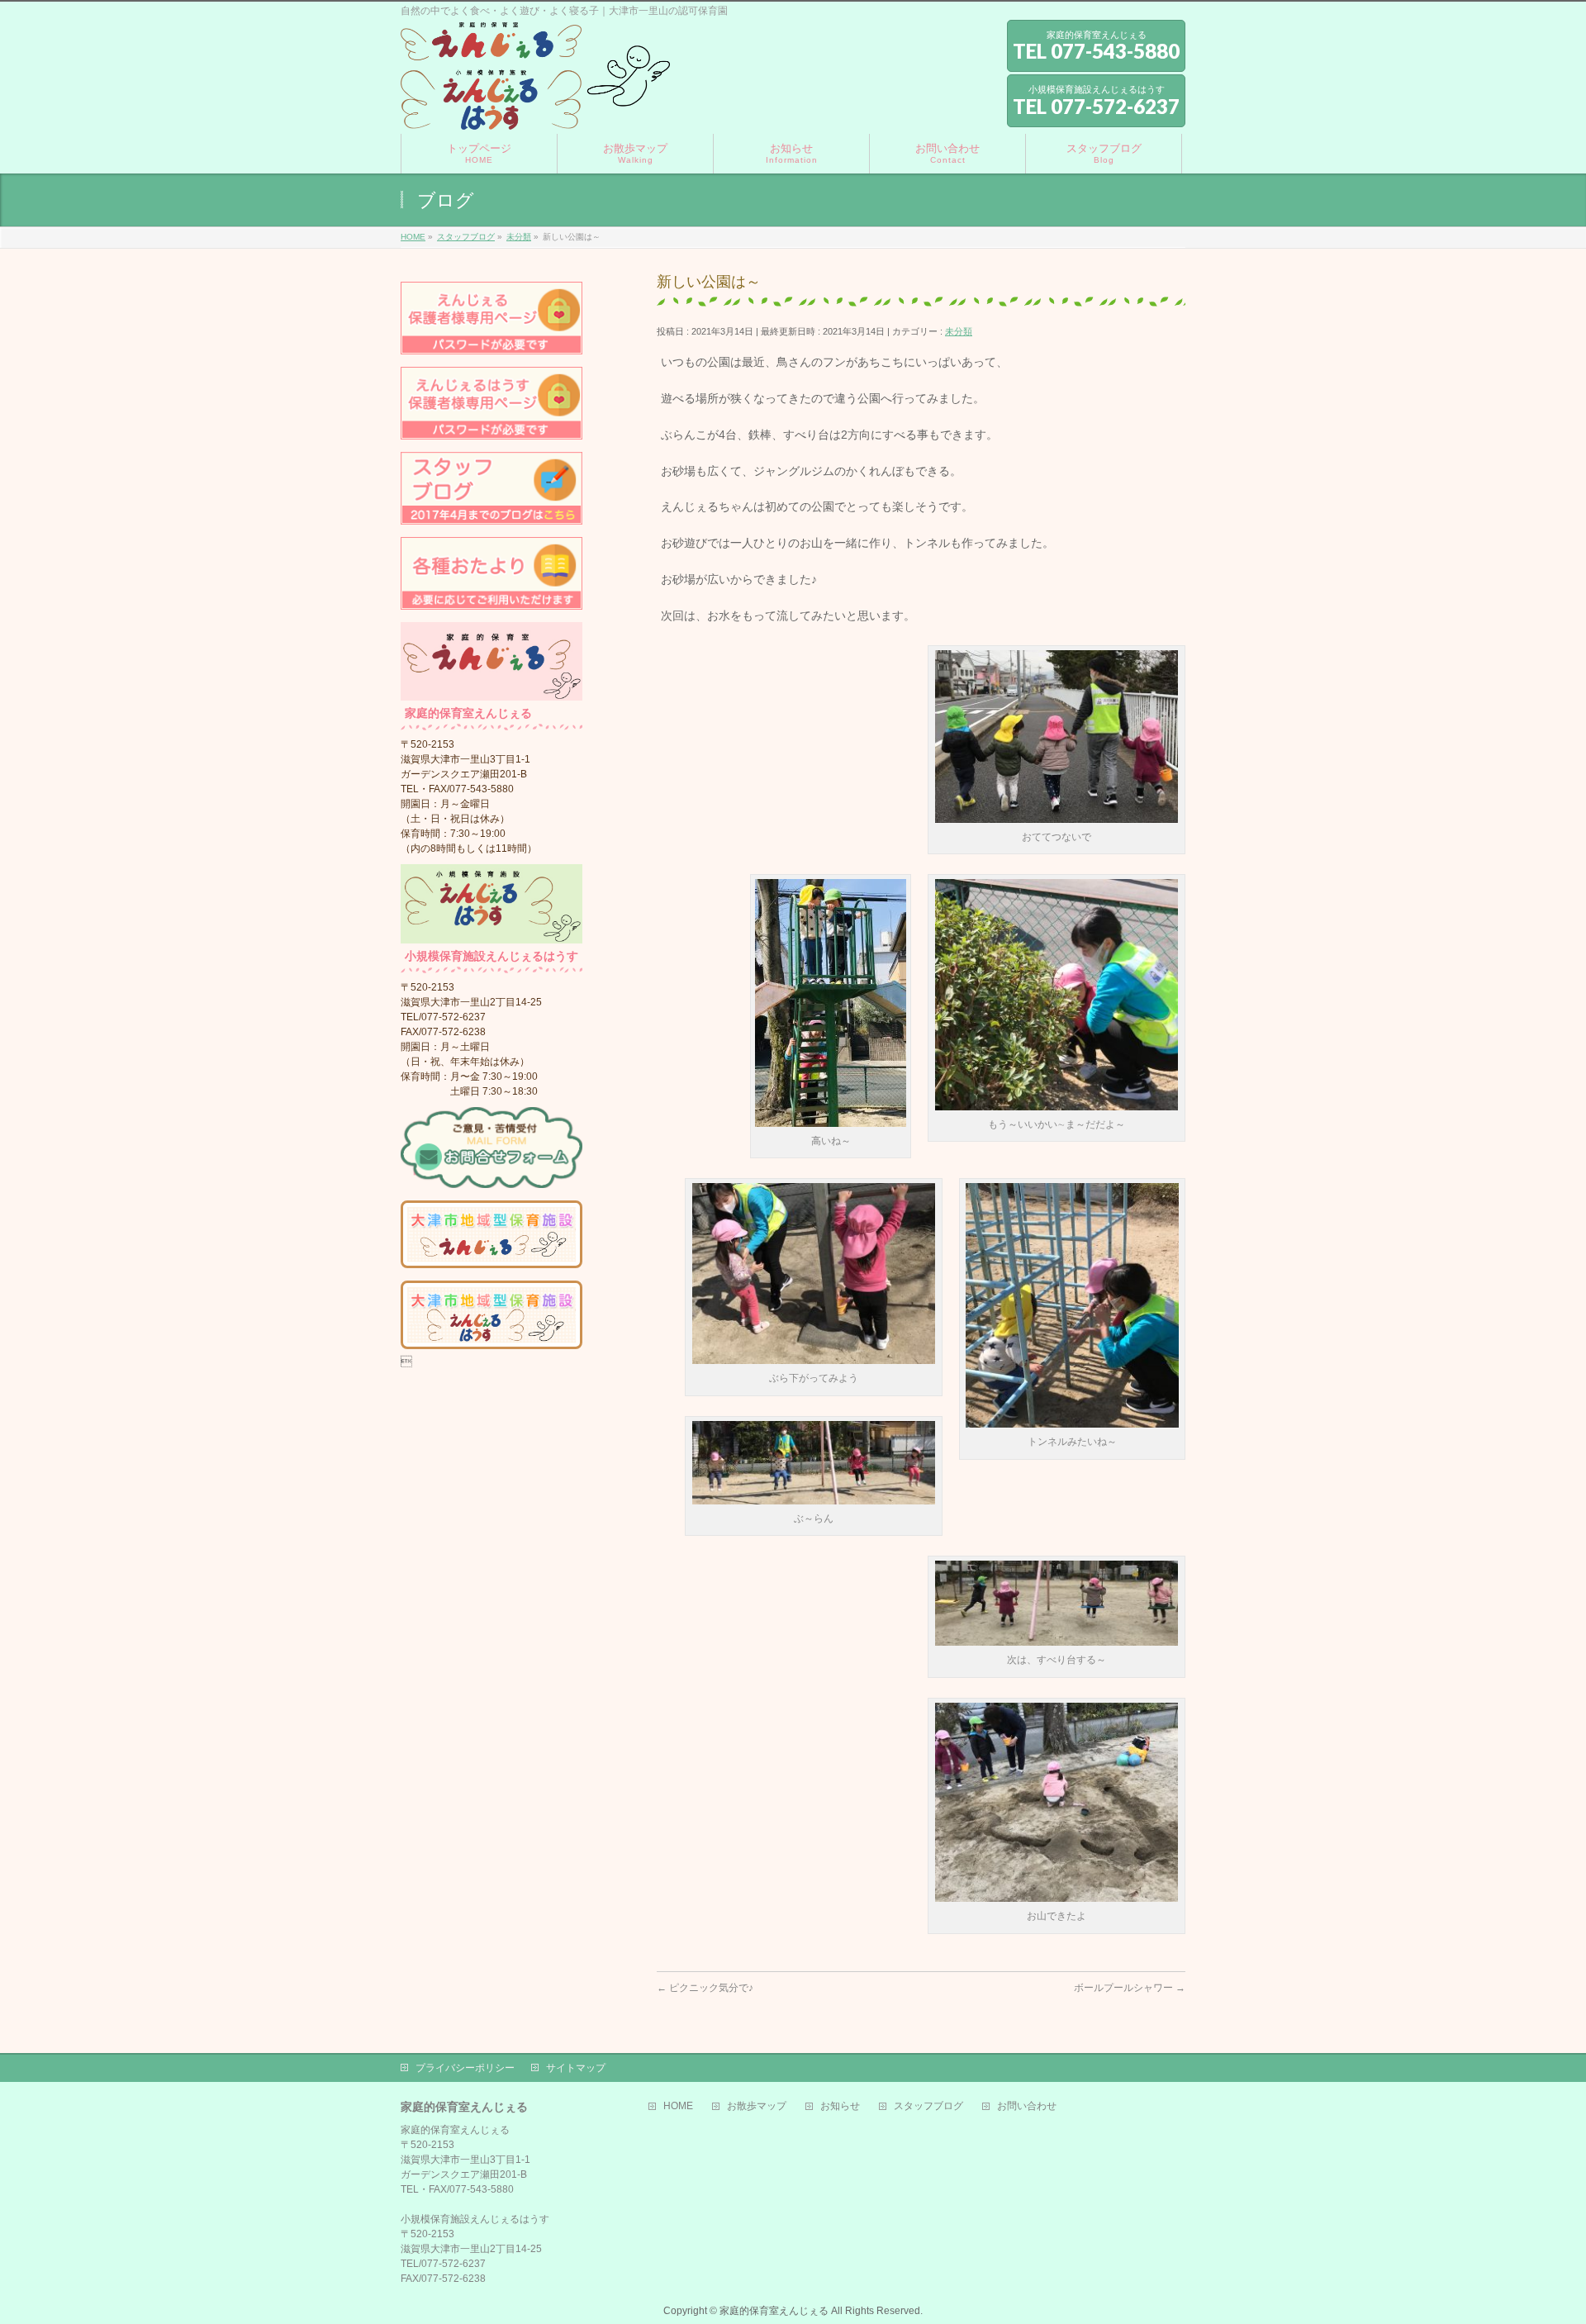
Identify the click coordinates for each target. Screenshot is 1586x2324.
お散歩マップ (757, 2106)
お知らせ (840, 2106)
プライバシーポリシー (465, 2068)
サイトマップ (576, 2068)
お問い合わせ (1027, 2106)
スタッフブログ (928, 2106)
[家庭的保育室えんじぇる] (535, 111)
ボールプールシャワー (1130, 1988)
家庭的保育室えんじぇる (774, 2311)
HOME (678, 2106)
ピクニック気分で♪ (705, 1988)
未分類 (959, 331)
